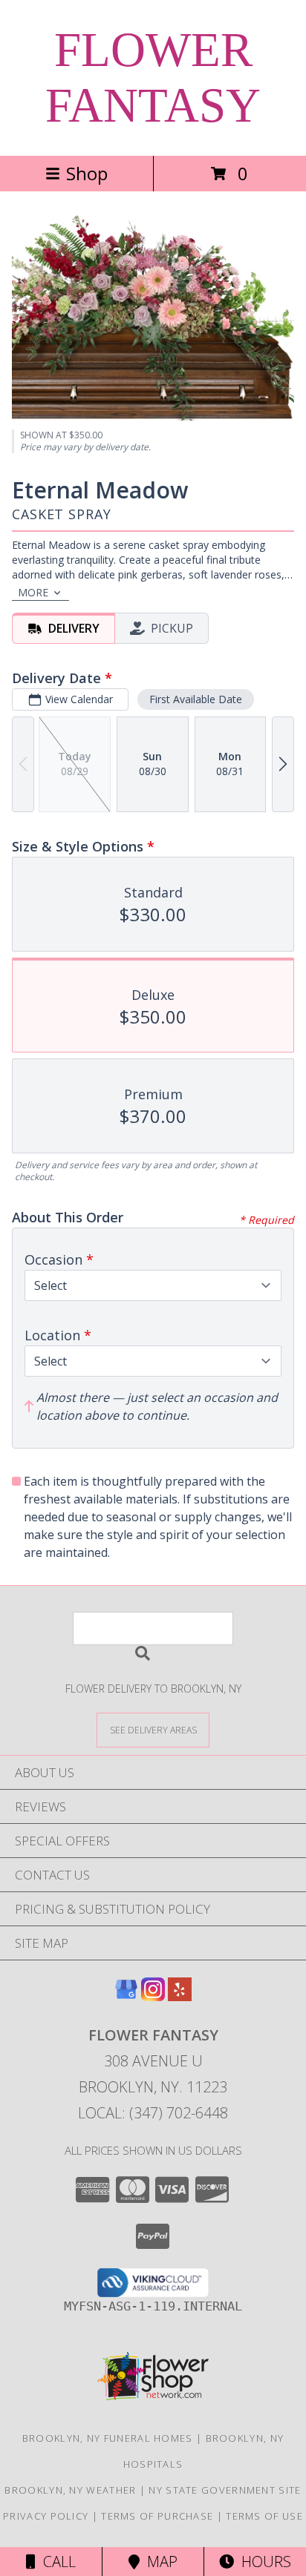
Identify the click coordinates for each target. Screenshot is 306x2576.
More (33, 592)
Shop (87, 173)
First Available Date (196, 699)
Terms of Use (264, 2516)
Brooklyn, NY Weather (70, 2490)
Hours (263, 2562)
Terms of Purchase (157, 2516)
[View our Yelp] (180, 1996)
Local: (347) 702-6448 (153, 2113)
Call (56, 2562)
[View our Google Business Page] (126, 1996)
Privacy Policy (46, 2516)
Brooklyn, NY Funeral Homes (108, 2438)
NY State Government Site (225, 2490)
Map (159, 2562)
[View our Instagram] (153, 1996)
